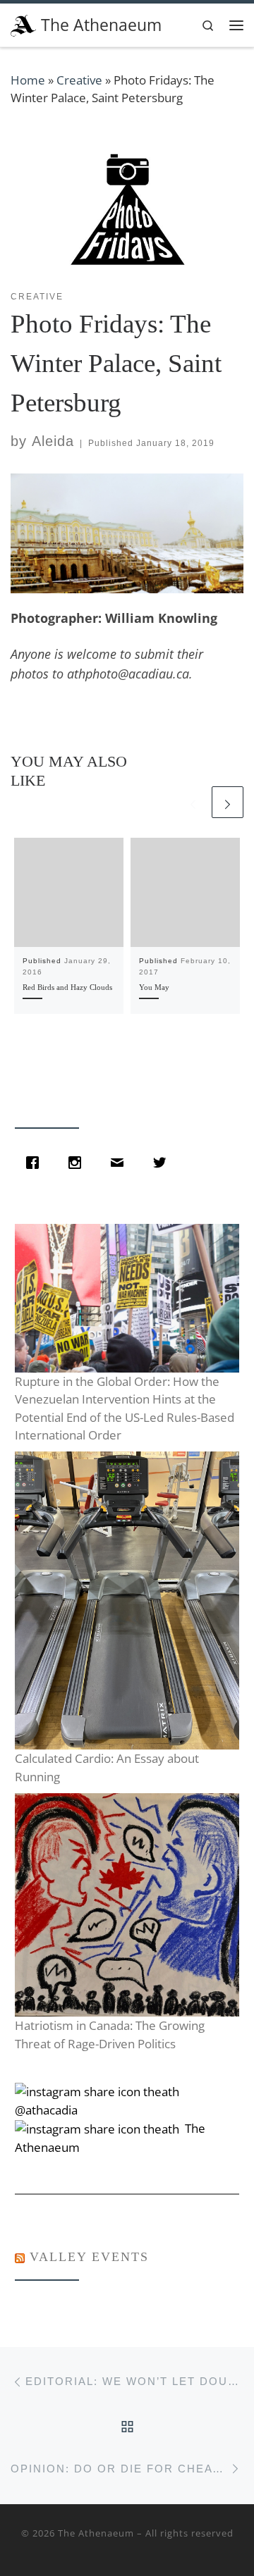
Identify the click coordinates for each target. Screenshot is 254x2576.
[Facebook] (36, 1163)
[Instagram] (78, 1163)
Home (28, 80)
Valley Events (89, 2257)
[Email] (121, 1163)
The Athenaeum (96, 2533)
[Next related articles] (228, 802)
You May (154, 987)
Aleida (53, 441)
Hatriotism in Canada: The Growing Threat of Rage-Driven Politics (110, 2035)
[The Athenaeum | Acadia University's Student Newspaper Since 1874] (23, 24)
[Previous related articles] (193, 802)
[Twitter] (163, 1163)
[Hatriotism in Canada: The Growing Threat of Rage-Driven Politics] (127, 1905)
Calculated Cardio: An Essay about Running (107, 1767)
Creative (79, 80)
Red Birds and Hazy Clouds (67, 987)
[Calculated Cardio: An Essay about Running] (127, 1600)
